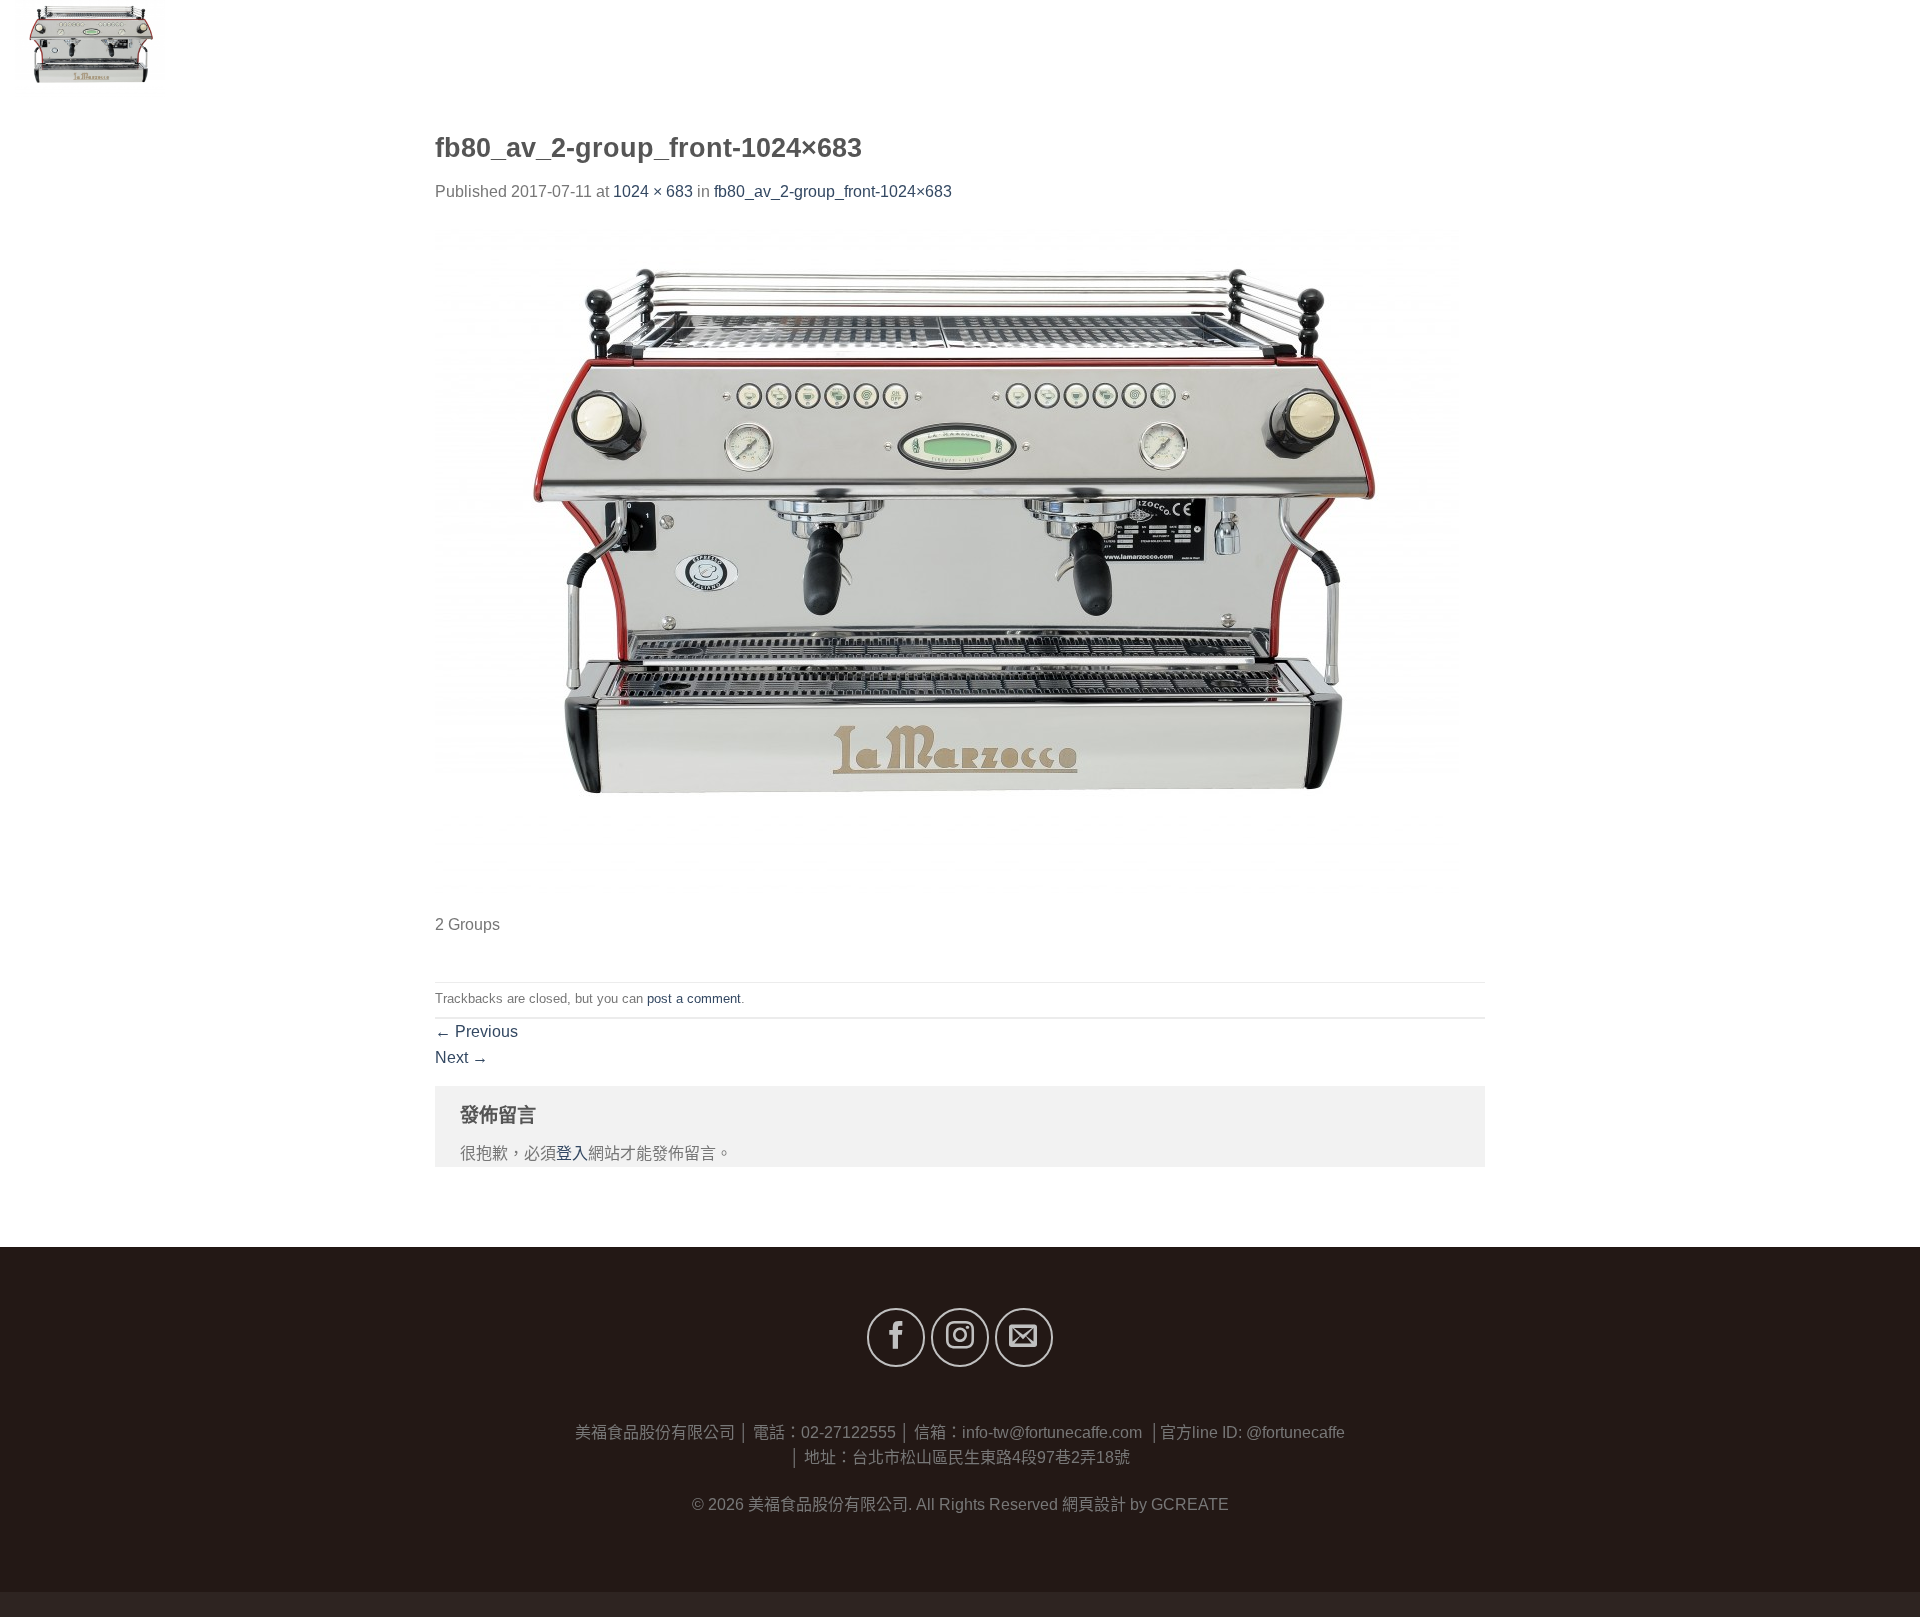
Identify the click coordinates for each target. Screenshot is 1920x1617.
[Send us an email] (1024, 1337)
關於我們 (1558, 49)
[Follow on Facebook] (896, 1337)
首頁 (1484, 49)
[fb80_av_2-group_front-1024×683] (947, 568)
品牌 (1634, 49)
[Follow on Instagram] (960, 1337)
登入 (572, 1153)
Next (461, 1057)
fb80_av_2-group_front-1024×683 (833, 191)
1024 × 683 (653, 191)
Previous (476, 1031)
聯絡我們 (1872, 49)
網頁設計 (1094, 1504)
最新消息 (1780, 49)
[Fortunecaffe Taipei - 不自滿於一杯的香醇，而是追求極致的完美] (147, 50)
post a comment (694, 998)
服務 (1706, 49)
